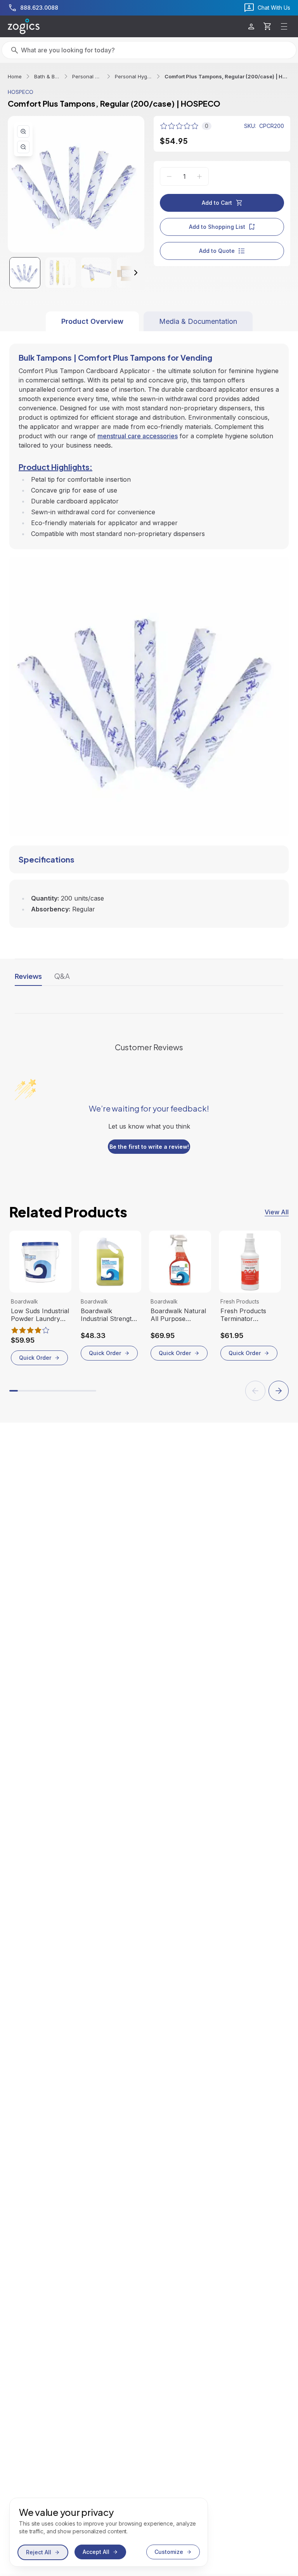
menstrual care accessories (138, 436)
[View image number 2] (61, 273)
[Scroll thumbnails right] (129, 273)
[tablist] (149, 321)
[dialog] (109, 2532)
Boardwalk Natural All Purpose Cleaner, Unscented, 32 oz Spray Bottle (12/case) (178, 1315)
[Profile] (251, 27)
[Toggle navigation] (284, 26)
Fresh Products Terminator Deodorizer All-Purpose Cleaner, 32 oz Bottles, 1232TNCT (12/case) (246, 1315)
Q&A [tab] (62, 976)
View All (277, 1212)
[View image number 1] (25, 273)
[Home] (24, 26)
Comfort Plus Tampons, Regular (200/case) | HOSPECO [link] (227, 76)
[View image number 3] (96, 273)
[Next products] (279, 1391)
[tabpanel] (149, 629)
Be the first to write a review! (149, 1147)
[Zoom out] (23, 147)
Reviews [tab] (28, 976)
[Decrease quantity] (169, 176)
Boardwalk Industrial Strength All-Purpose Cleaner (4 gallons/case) (108, 1315)
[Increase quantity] (199, 176)
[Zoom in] (23, 131)
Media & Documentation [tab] (198, 321)
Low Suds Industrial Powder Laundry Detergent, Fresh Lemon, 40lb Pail (40, 1315)
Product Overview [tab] (92, 321)
